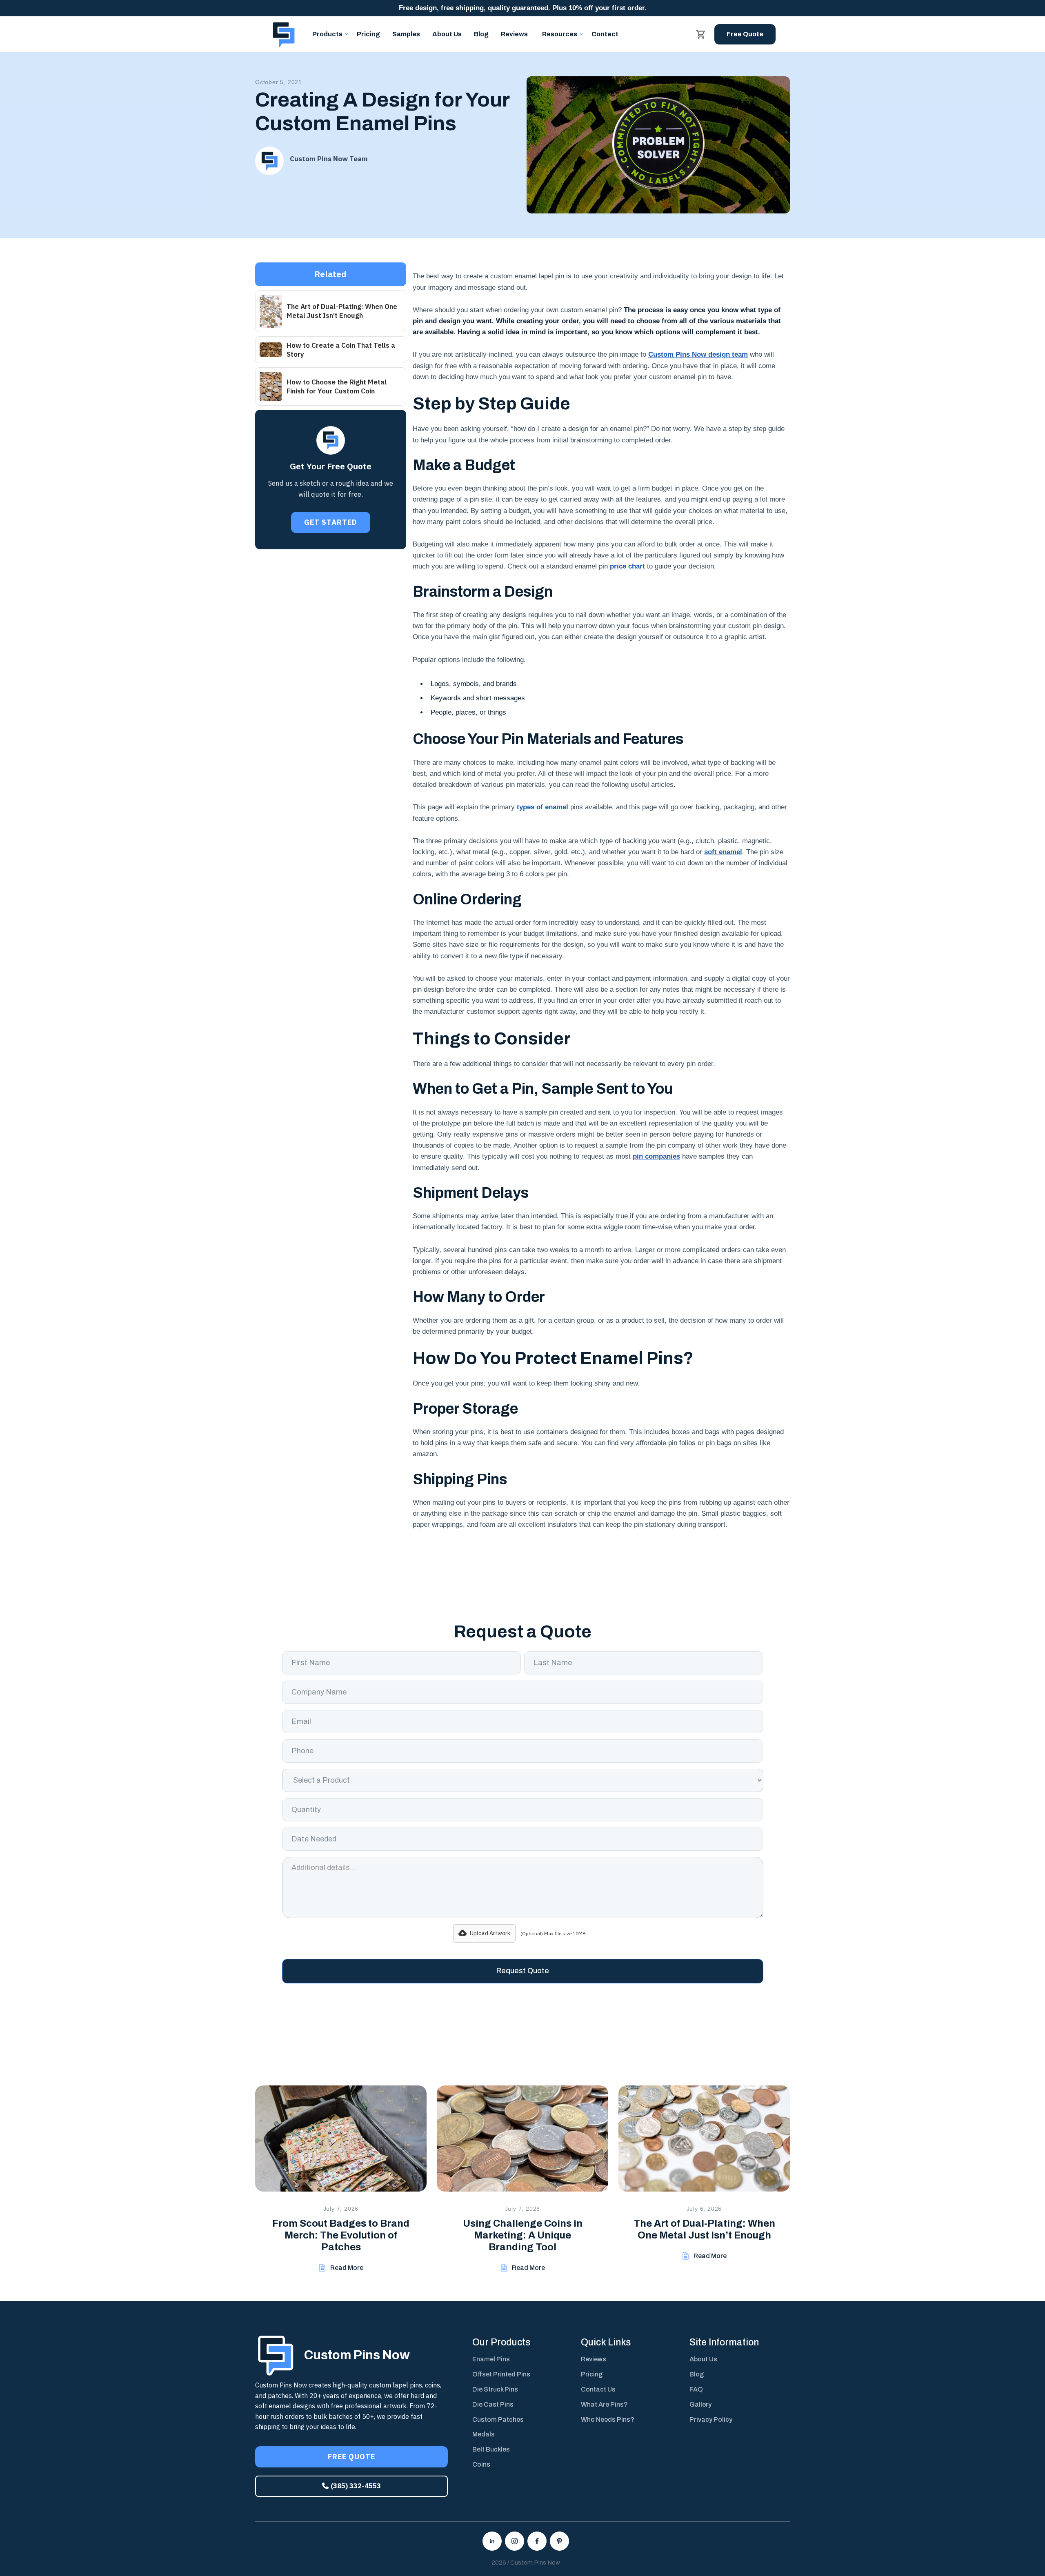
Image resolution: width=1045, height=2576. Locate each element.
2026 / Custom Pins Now (526, 2563)
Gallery (700, 2404)
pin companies (656, 1156)
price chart (627, 566)
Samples (406, 34)
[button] (327, 34)
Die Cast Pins (493, 2404)
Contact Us (598, 2389)
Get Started (331, 522)
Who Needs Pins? (608, 2419)
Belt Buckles (491, 2449)
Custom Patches (498, 2419)
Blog (481, 34)
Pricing (368, 34)
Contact (605, 34)
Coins (481, 2464)
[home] (284, 34)
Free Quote (745, 34)
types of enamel (543, 807)
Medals (484, 2434)
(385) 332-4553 (351, 2486)
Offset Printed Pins (501, 2374)
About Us (447, 34)
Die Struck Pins (495, 2389)
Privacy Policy (711, 2419)
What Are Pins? (604, 2404)
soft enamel (723, 852)
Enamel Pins (491, 2359)
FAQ (696, 2389)
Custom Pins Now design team (698, 354)
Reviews (514, 34)
